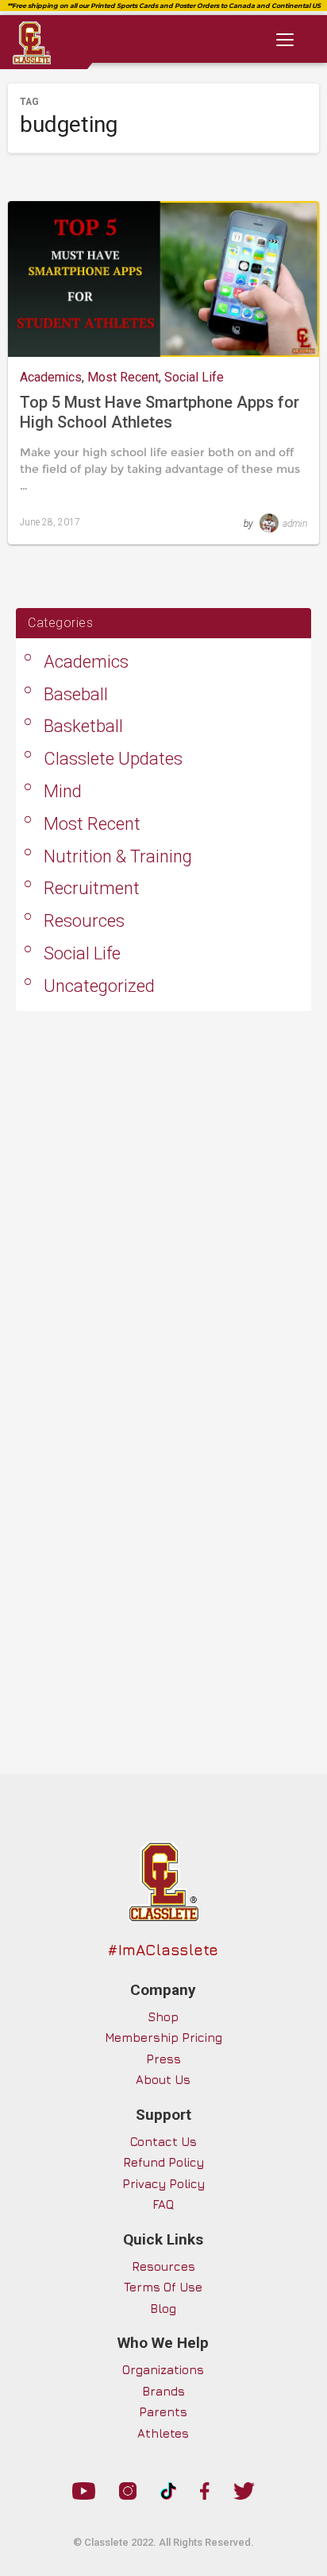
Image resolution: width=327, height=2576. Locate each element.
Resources (84, 921)
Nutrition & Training (118, 856)
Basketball (83, 726)
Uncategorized (99, 986)
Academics (51, 377)
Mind (63, 791)
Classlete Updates (113, 759)
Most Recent (123, 377)
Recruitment (92, 888)
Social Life (194, 377)
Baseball (76, 694)
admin (295, 524)
